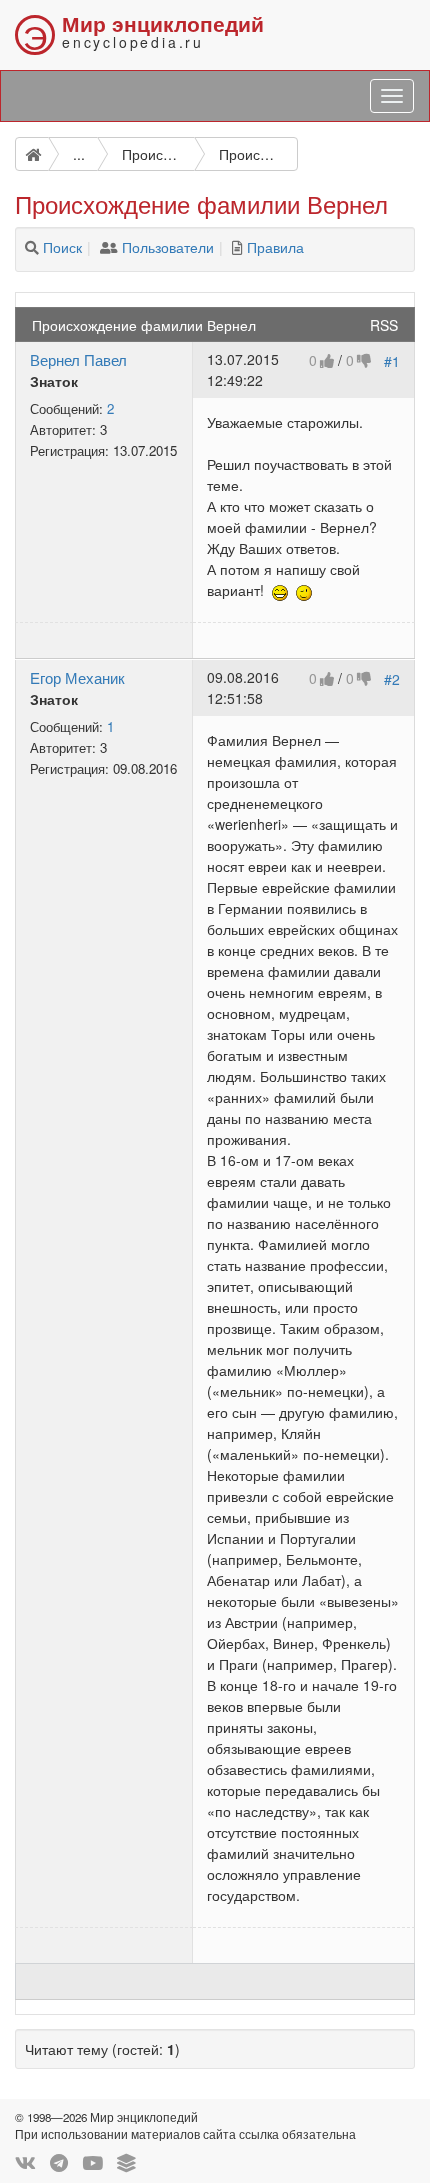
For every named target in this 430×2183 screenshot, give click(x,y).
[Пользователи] (109, 247)
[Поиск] (32, 247)
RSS (384, 325)
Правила (275, 247)
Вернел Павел (78, 359)
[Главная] (32, 154)
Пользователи (168, 247)
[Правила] (237, 247)
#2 (392, 679)
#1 (392, 361)
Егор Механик (77, 677)
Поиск (62, 247)
